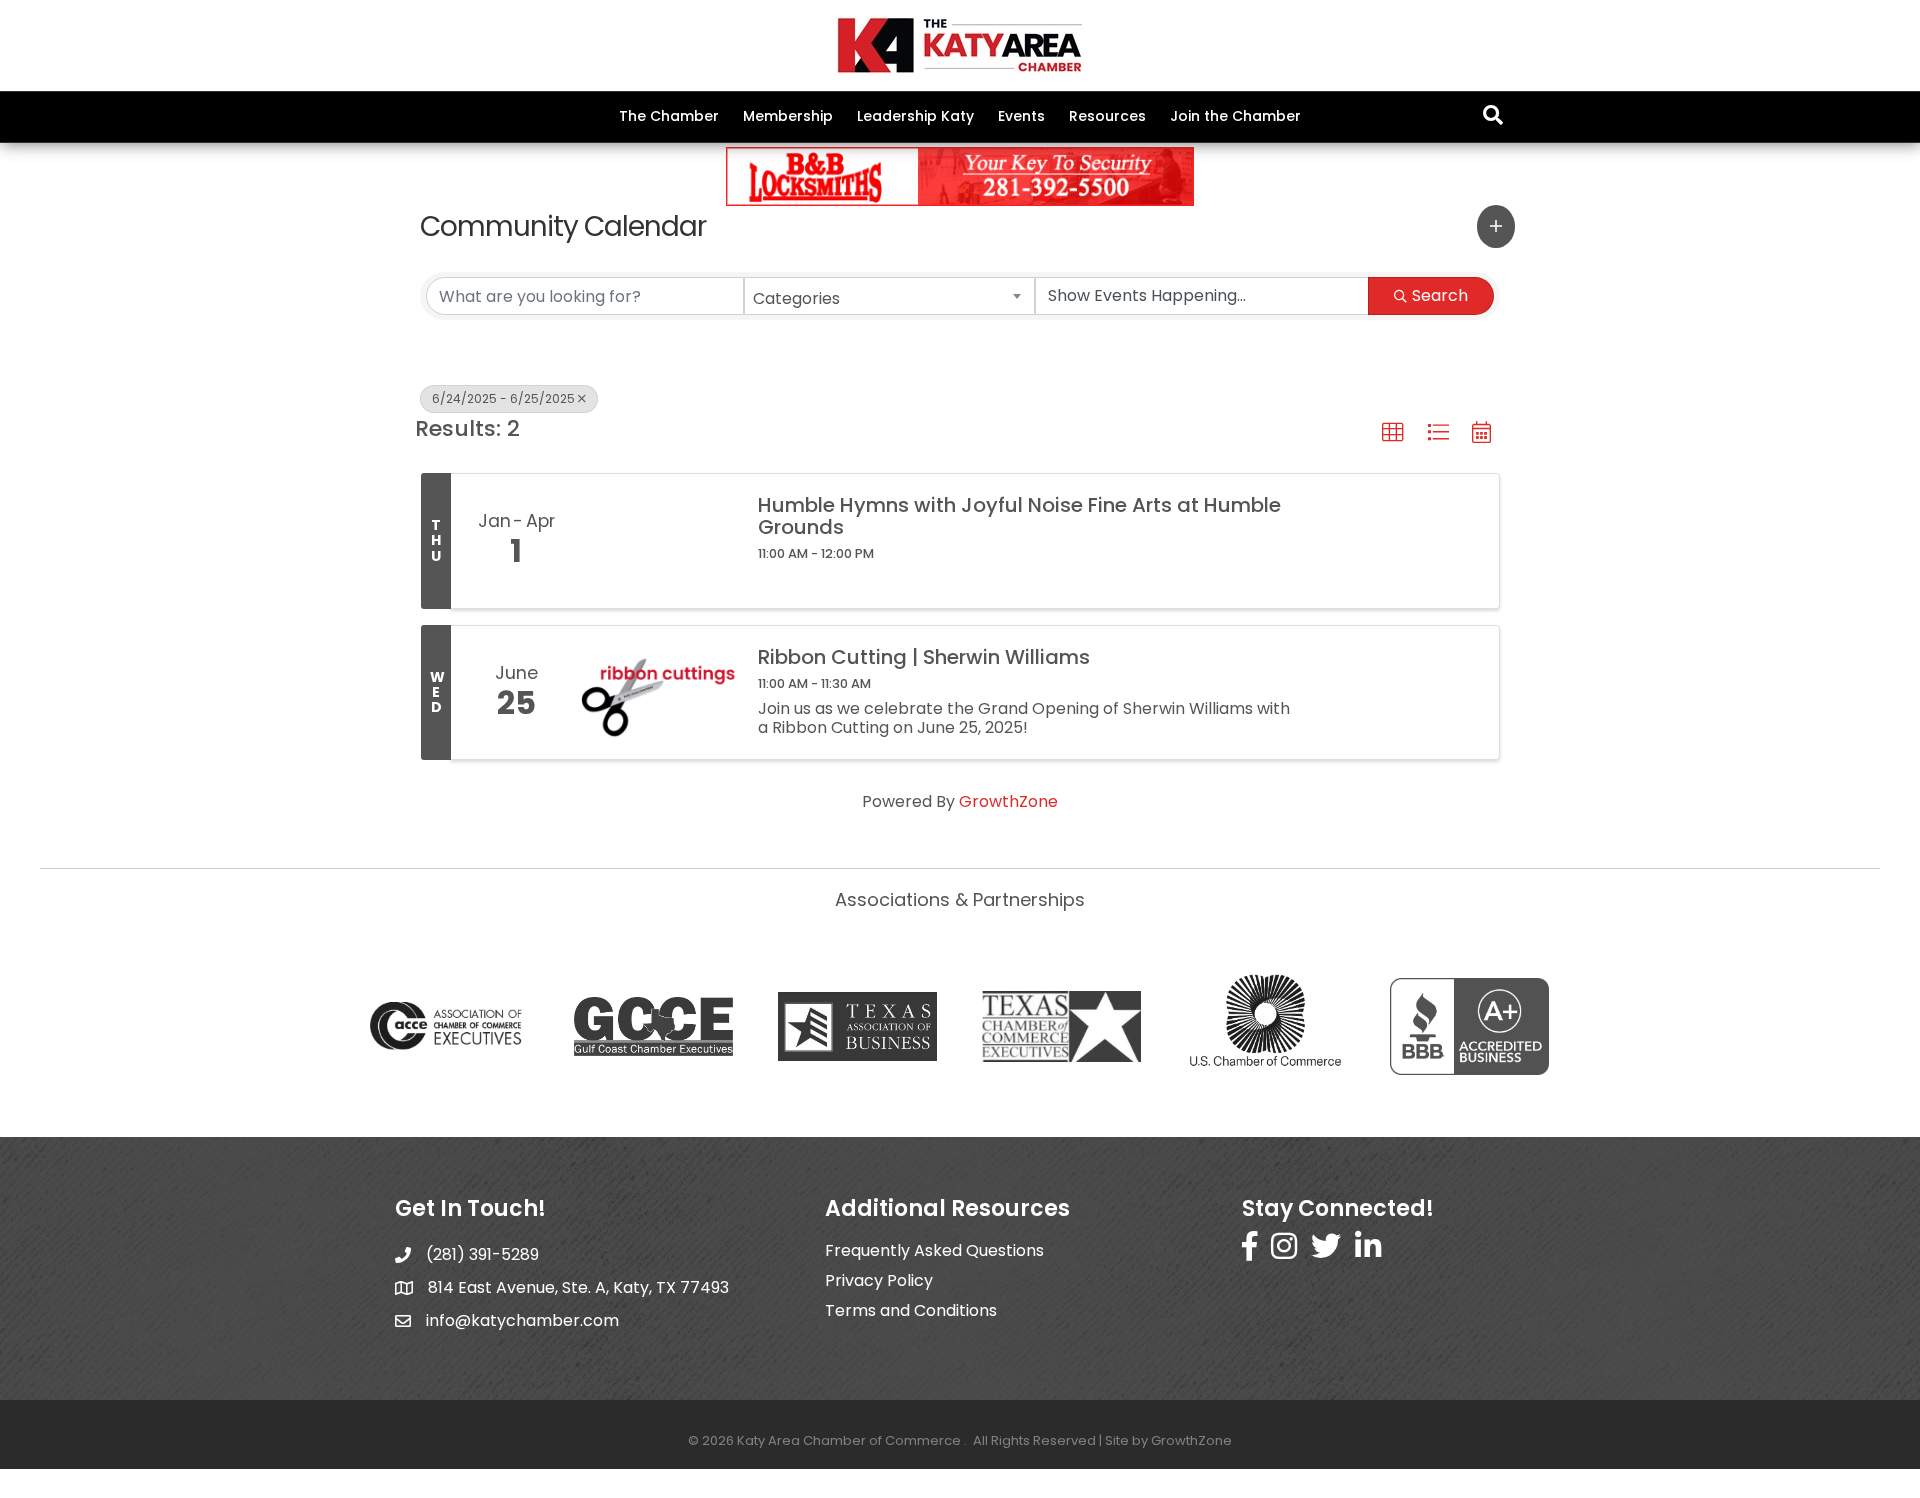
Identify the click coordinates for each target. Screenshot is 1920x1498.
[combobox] (890, 296)
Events (1021, 116)
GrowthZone (1008, 801)
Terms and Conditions (911, 1310)
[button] (1496, 226)
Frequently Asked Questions (934, 1250)
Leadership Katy (915, 116)
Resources (1107, 116)
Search (1440, 295)
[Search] (1493, 115)
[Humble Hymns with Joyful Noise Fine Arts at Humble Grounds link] (659, 541)
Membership (788, 116)
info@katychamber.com (522, 1320)
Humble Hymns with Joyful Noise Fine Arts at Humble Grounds (1019, 516)
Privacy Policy (879, 1280)
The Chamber (669, 116)
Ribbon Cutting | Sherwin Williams (924, 657)
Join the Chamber (1235, 116)
